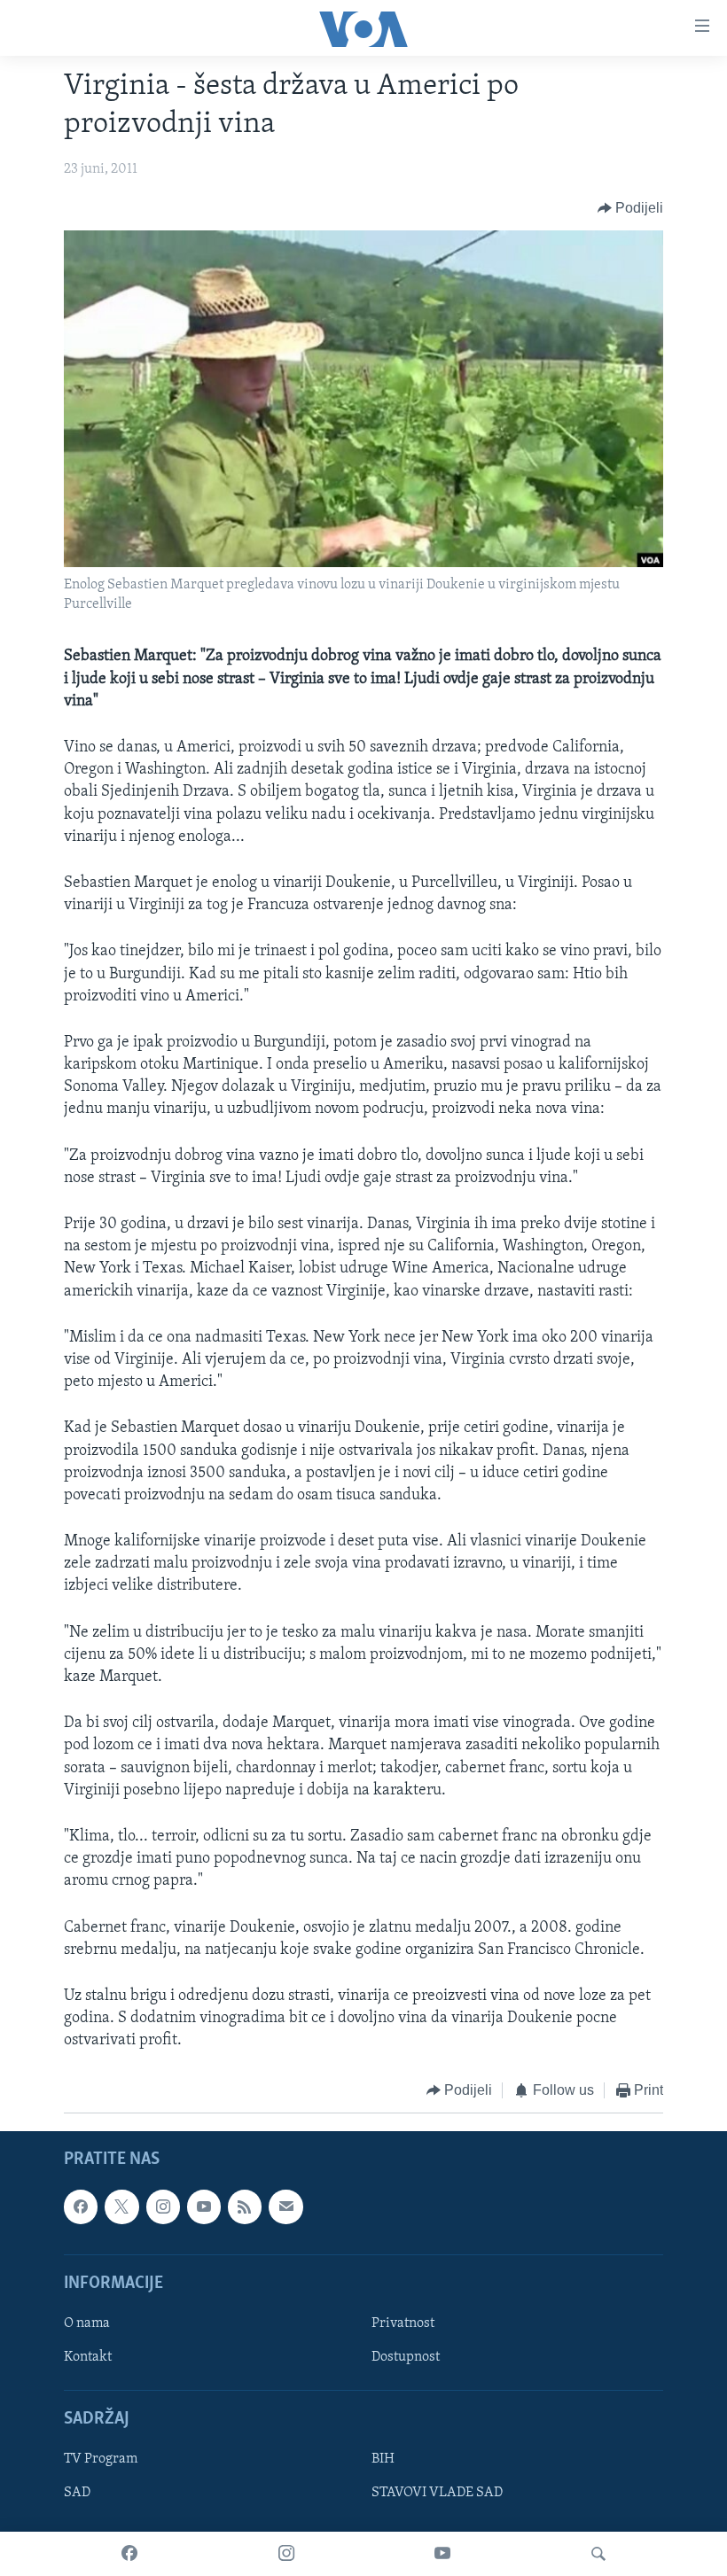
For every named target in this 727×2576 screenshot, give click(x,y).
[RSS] (245, 2206)
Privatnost (403, 2323)
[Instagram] (286, 2554)
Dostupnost (406, 2357)
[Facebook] (129, 2554)
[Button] (631, 208)
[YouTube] (442, 2554)
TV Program (101, 2459)
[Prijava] (285, 2206)
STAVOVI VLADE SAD (437, 2493)
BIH (383, 2459)
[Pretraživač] (598, 2554)
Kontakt (88, 2357)
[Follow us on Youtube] (204, 2206)
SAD (77, 2493)
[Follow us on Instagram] (163, 2206)
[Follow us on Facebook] (81, 2206)
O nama (87, 2323)
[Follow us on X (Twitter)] (121, 2206)
